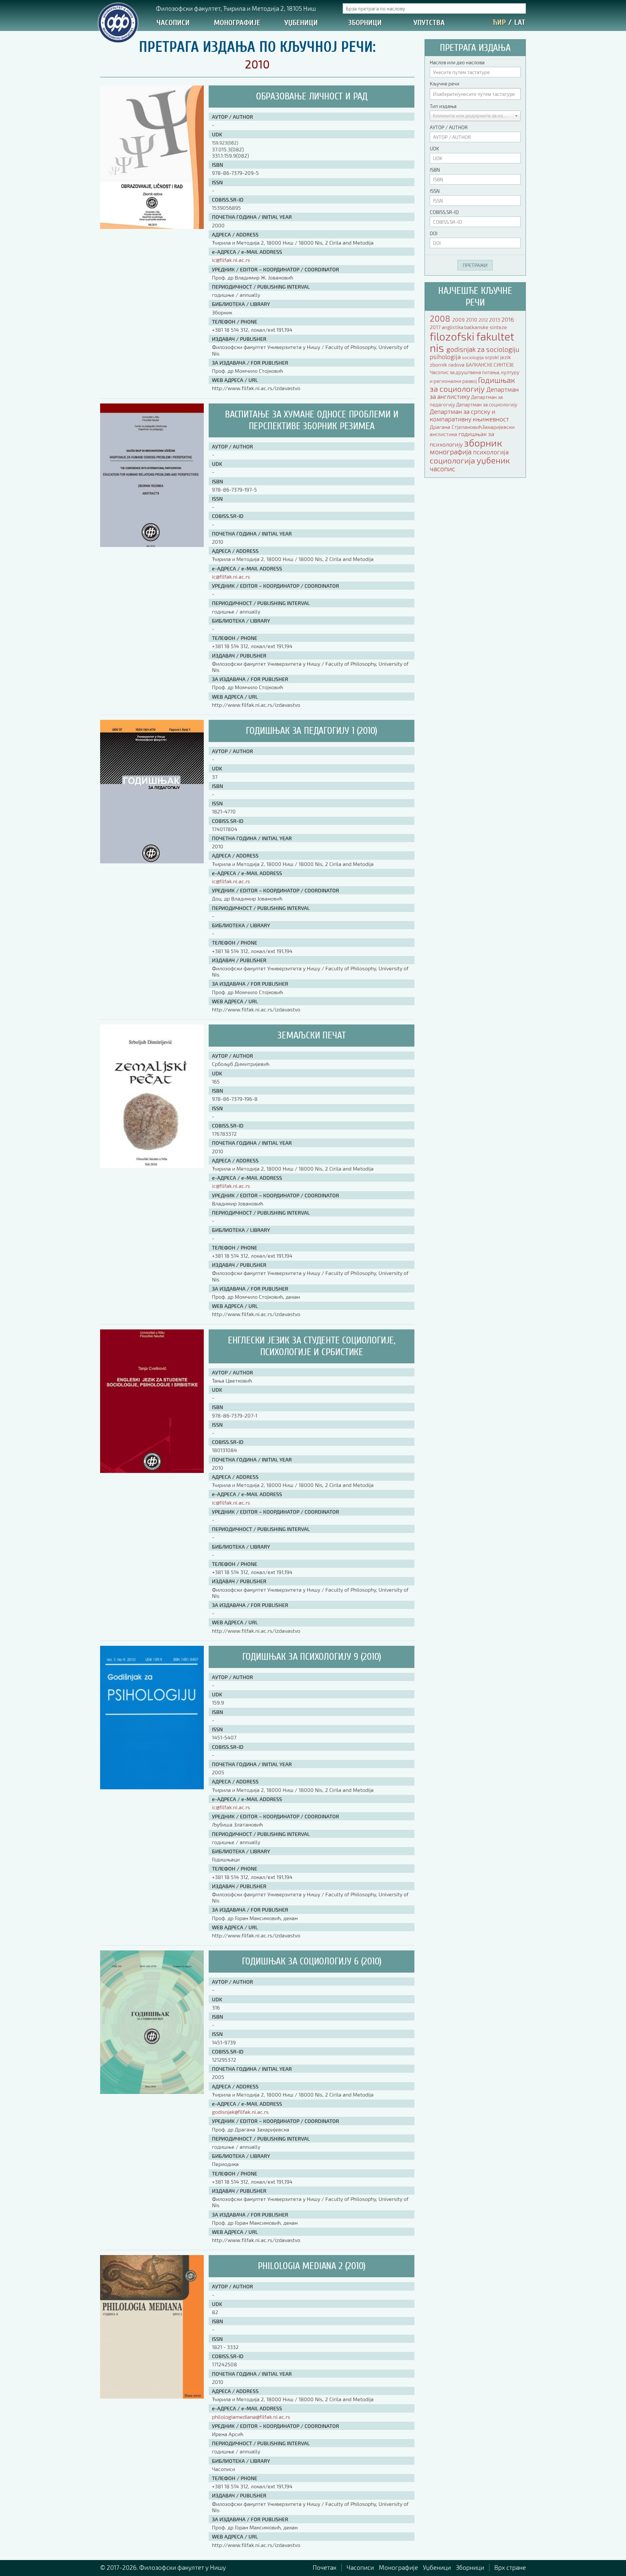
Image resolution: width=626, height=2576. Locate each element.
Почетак (325, 2567)
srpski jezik (498, 357)
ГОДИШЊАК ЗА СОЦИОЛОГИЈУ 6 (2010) (312, 1961)
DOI (434, 233)
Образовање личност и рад (312, 96)
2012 (484, 320)
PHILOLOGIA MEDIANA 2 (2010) (312, 2266)
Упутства (429, 23)
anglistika (453, 327)
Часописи (173, 23)
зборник (483, 443)
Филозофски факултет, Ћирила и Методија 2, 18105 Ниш (236, 8)
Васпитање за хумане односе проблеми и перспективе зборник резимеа (312, 420)
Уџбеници (301, 23)
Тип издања (443, 106)
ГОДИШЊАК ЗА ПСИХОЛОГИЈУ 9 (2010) (312, 1657)
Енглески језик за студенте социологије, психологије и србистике (312, 1346)
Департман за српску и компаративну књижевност (469, 415)
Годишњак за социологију (472, 384)
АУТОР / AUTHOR (449, 127)
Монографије (237, 23)
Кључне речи (445, 83)
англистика (444, 434)
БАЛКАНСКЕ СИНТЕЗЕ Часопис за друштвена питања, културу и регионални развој (475, 373)
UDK (434, 148)
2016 (508, 319)
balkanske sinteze (486, 327)
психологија (491, 452)
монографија (451, 452)
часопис (442, 469)
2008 (441, 318)
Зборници (365, 23)
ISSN (435, 191)
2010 (472, 319)
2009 (459, 319)
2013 (495, 319)
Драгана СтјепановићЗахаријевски (472, 427)
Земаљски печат (312, 1035)
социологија (453, 460)
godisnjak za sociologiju (483, 349)
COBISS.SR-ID (444, 212)
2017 (436, 327)
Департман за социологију (487, 404)
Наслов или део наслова (457, 62)
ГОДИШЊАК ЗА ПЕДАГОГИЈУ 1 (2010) (312, 731)
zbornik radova (448, 364)
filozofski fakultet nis (472, 342)
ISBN (435, 170)
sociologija (473, 357)
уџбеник (493, 460)
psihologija (446, 357)
